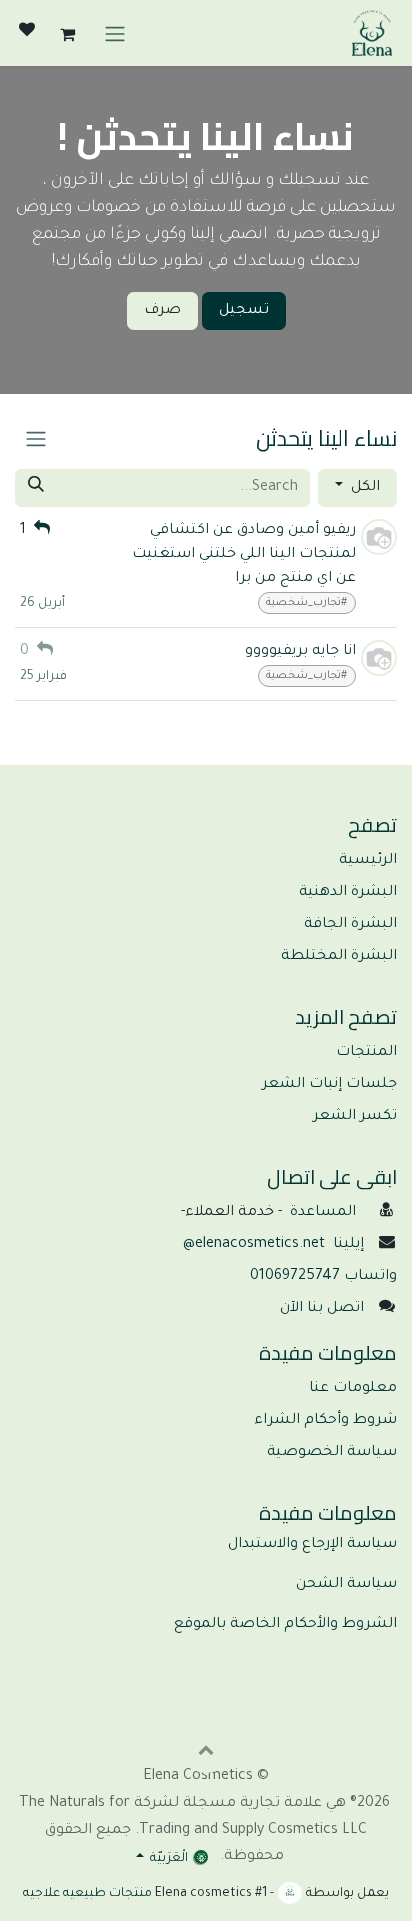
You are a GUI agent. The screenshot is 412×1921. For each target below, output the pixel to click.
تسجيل (244, 311)
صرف (162, 311)
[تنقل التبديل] (115, 33)
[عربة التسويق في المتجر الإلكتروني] (67, 33)
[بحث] (36, 488)
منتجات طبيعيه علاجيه (87, 1894)
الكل (363, 488)
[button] (206, 1749)
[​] (27, 33)
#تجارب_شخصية (306, 603)
